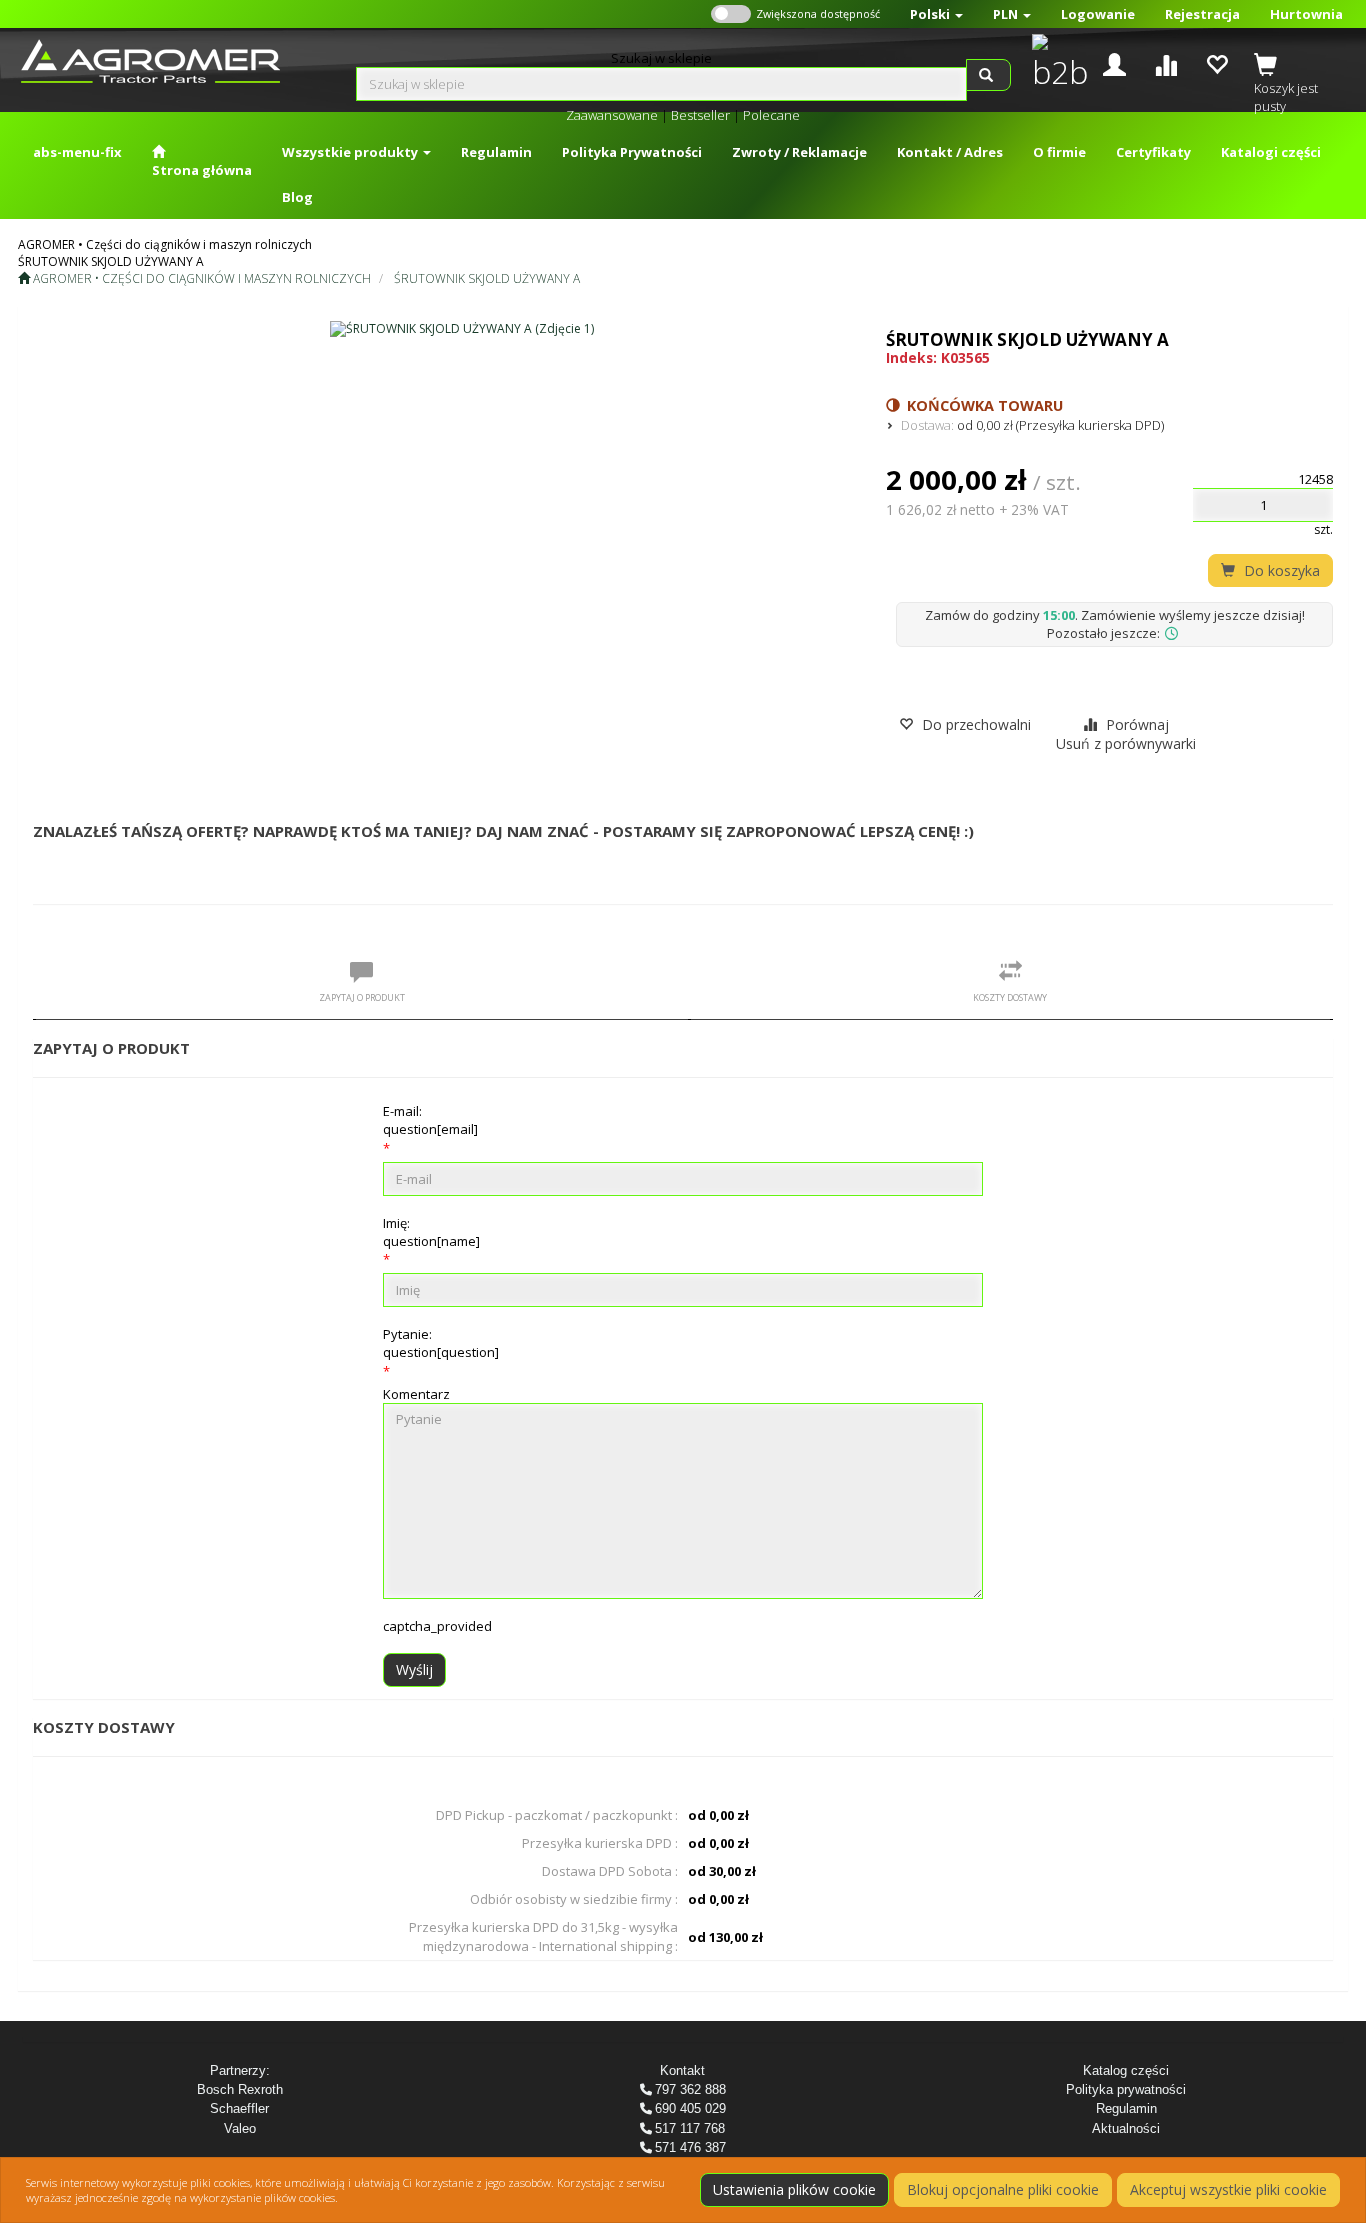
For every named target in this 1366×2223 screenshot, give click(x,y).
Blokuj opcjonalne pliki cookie (1003, 2189)
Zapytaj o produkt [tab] (362, 997)
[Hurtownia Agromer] (1055, 64)
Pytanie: (441, 1343)
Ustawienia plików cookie (794, 2189)
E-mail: (430, 1120)
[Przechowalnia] (1216, 62)
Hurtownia (1306, 14)
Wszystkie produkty (351, 152)
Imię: (431, 1232)
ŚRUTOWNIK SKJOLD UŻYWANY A (487, 278)
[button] (936, 14)
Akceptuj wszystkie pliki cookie (1228, 2189)
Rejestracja (1202, 14)
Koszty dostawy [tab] (1010, 997)
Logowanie (1098, 14)
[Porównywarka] (1165, 62)
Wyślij (414, 1669)
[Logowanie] (1114, 62)
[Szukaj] (988, 75)
